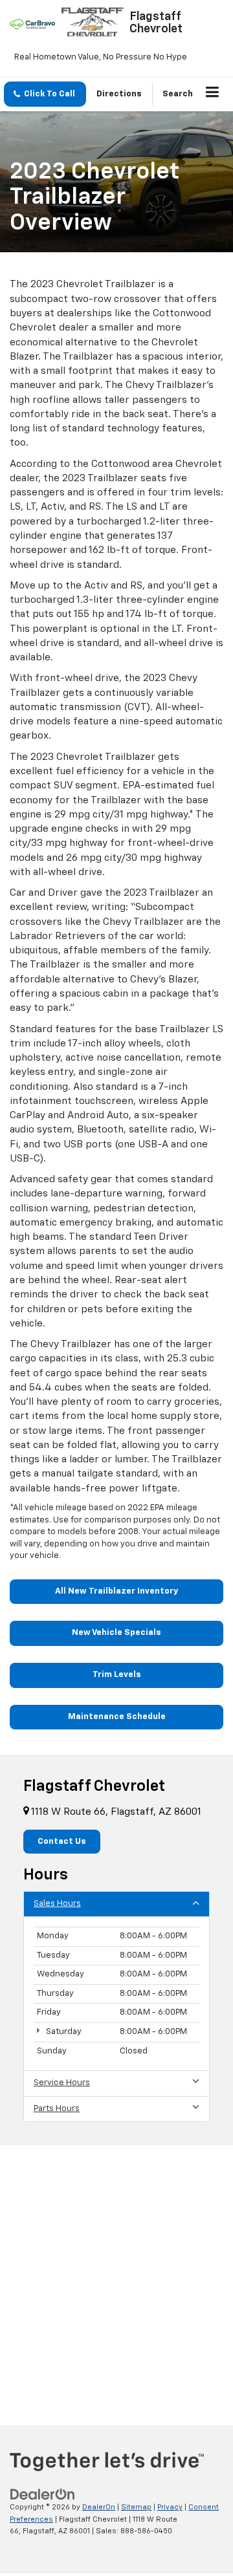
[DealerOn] (43, 2495)
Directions (119, 94)
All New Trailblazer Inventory (116, 1591)
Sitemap (136, 2507)
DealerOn (99, 2507)
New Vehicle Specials (116, 1633)
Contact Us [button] (62, 1842)
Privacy (170, 2507)
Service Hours (62, 2083)
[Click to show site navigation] (213, 94)
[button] (45, 94)
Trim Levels (117, 1675)
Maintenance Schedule (117, 1717)
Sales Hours (57, 1904)
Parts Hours (57, 2109)
